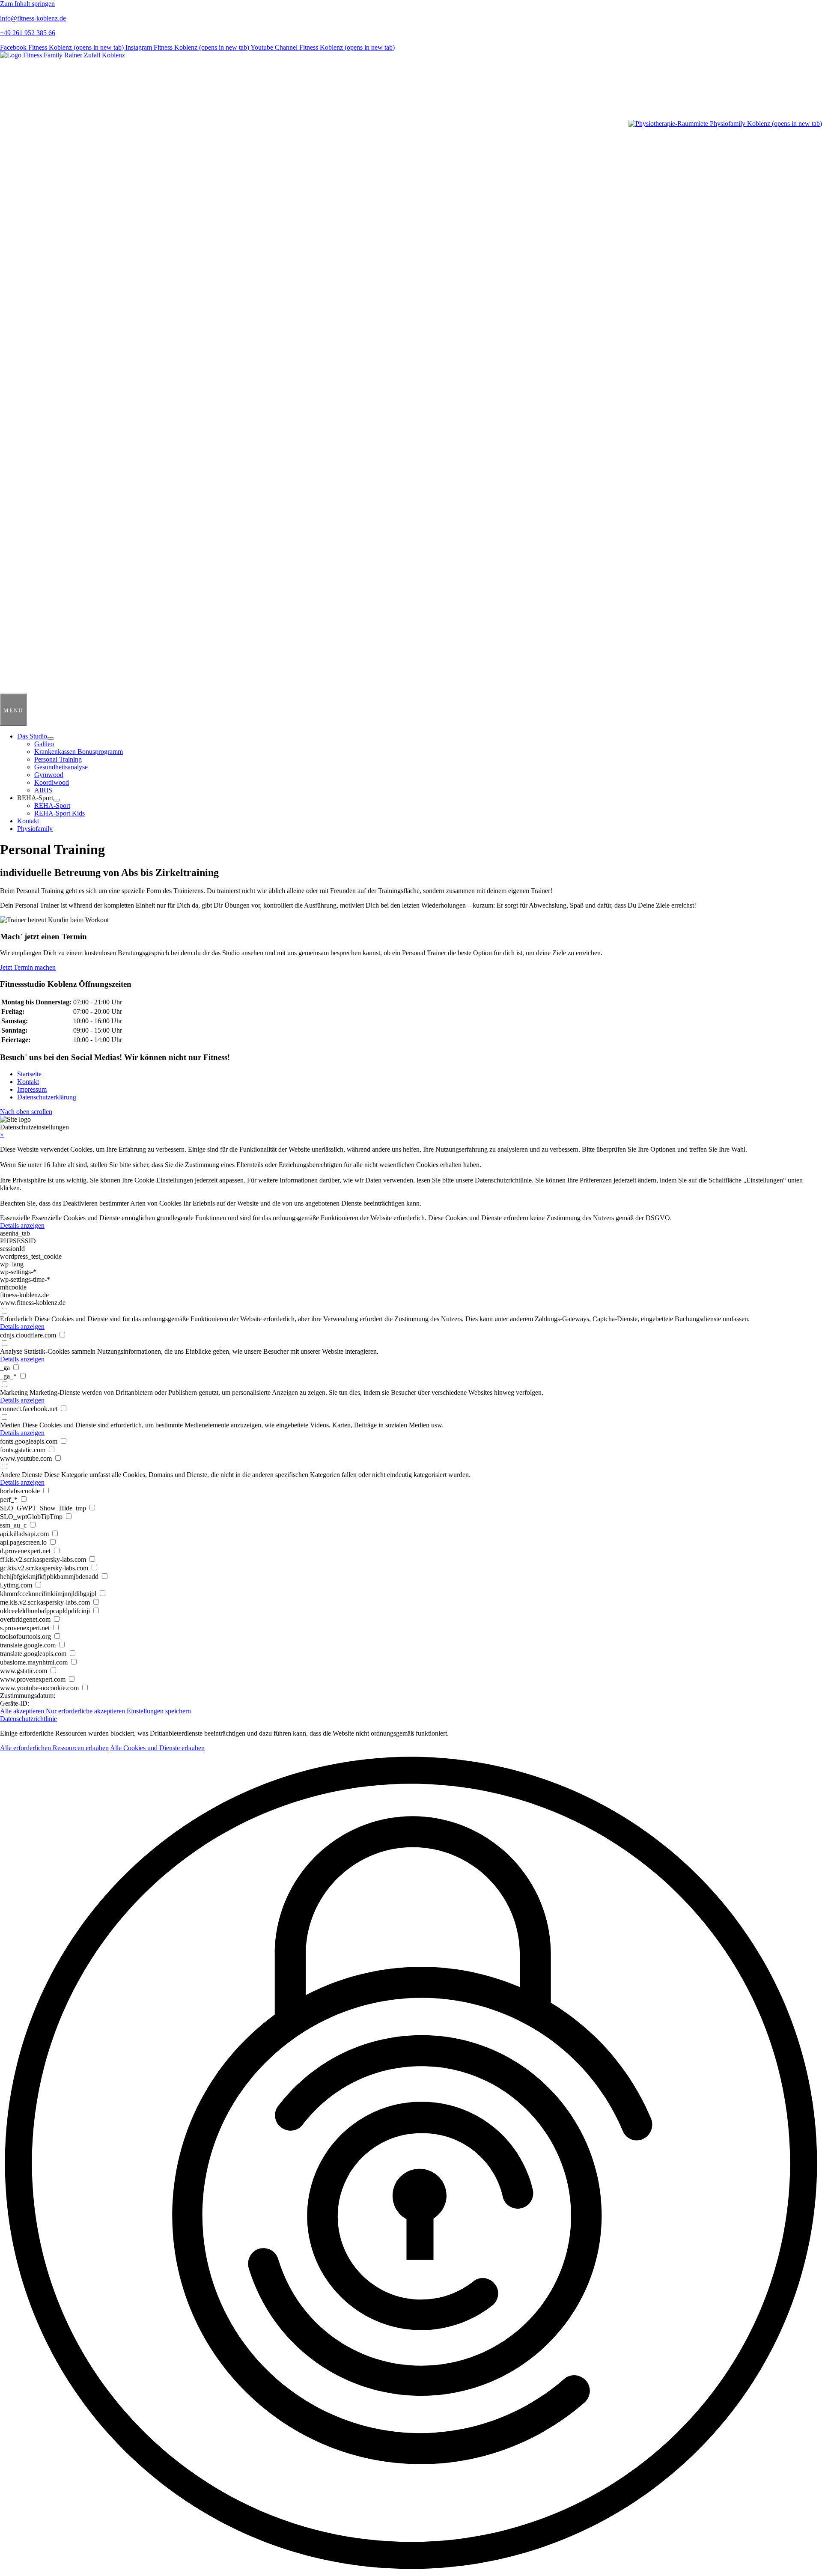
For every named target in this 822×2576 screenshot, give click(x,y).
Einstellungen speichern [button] (159, 1711)
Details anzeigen (22, 1225)
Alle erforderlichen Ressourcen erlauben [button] (54, 1748)
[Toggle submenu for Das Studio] (51, 739)
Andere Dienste (21, 1475)
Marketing (14, 1392)
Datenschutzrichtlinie (28, 1719)
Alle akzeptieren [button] (22, 1711)
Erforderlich (16, 1319)
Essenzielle (15, 1218)
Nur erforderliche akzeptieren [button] (85, 1711)
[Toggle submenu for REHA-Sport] (57, 800)
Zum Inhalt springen (27, 4)
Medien (10, 1425)
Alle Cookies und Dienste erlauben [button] (157, 1748)
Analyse (11, 1351)
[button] (26, 1112)
